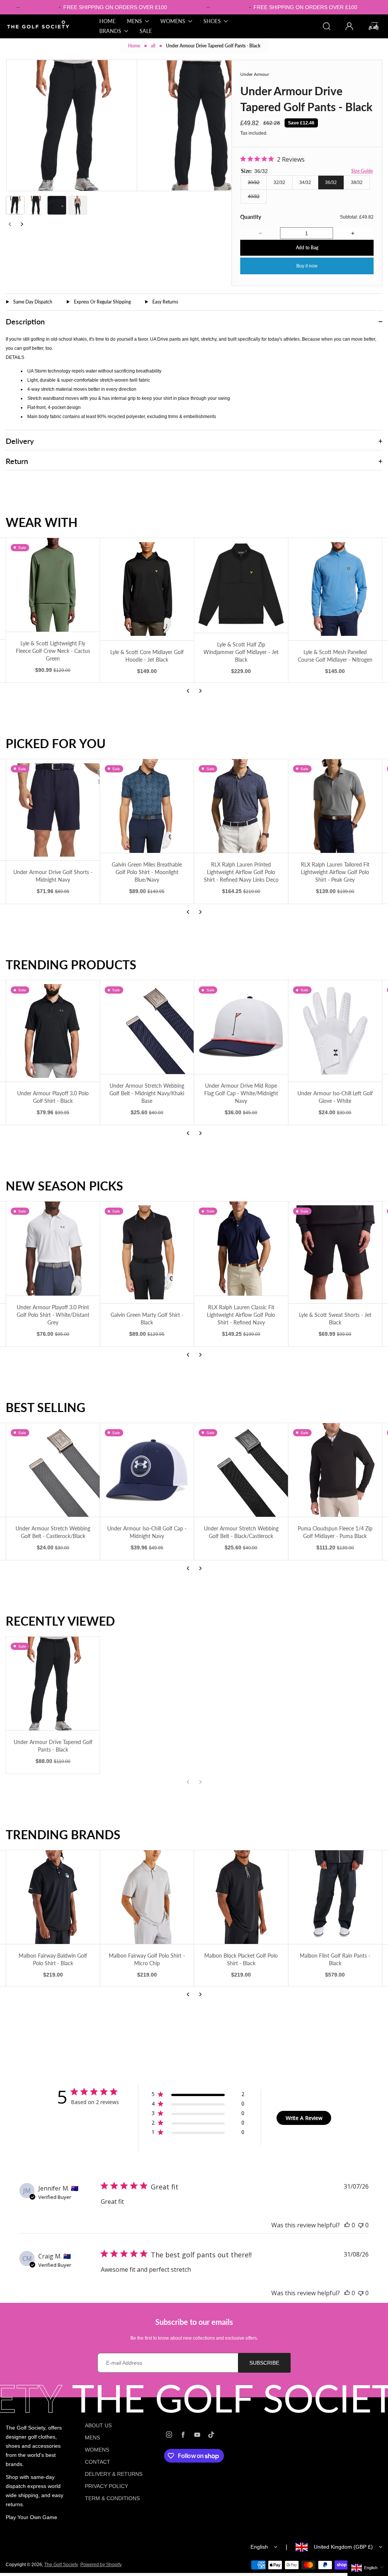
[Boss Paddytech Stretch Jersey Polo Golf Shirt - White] (335, 1252)
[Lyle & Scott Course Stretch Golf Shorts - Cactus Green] (241, 1252)
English (259, 2547)
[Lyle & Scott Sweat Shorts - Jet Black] (147, 1252)
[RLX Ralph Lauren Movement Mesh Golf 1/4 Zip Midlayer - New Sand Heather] (241, 806)
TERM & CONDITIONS (112, 2498)
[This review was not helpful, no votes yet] (361, 2225)
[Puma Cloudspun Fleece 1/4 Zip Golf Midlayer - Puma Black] (147, 1470)
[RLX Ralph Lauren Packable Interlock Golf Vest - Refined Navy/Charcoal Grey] (335, 806)
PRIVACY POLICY (106, 2486)
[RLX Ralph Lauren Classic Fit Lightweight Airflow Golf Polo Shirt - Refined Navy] (53, 1248)
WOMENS (97, 2450)
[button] (15, 205)
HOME (107, 21)
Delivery (20, 441)
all (153, 46)
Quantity (251, 217)
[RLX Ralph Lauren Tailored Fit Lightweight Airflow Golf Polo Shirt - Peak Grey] (147, 806)
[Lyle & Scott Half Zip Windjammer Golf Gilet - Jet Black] (335, 585)
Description (25, 321)
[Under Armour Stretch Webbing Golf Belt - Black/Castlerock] (53, 1470)
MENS (92, 2438)
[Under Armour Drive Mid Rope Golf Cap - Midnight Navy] (241, 1470)
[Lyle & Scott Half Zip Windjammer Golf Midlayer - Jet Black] (53, 585)
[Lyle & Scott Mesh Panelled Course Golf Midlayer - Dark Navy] (241, 589)
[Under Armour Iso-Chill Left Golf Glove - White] (147, 1031)
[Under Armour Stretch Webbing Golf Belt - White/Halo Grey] (335, 1470)
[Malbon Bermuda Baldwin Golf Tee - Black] (335, 1897)
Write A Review (304, 2118)
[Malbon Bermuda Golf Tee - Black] (241, 1897)
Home (134, 46)
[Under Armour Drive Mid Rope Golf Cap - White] (335, 1031)
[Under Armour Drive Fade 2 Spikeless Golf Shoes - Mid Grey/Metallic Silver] (241, 1027)
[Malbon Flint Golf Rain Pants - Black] (147, 1897)
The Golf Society (61, 2565)
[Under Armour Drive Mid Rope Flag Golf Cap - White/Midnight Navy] (53, 1027)
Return (17, 461)
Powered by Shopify (101, 2565)
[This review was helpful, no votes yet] (347, 2225)
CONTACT (98, 2462)
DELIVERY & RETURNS (114, 2474)
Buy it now (307, 266)
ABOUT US (98, 2425)
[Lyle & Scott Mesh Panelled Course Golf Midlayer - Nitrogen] (147, 589)
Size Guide (362, 171)
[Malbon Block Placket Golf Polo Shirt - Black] (53, 1897)
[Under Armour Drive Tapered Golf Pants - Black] (53, 1684)
